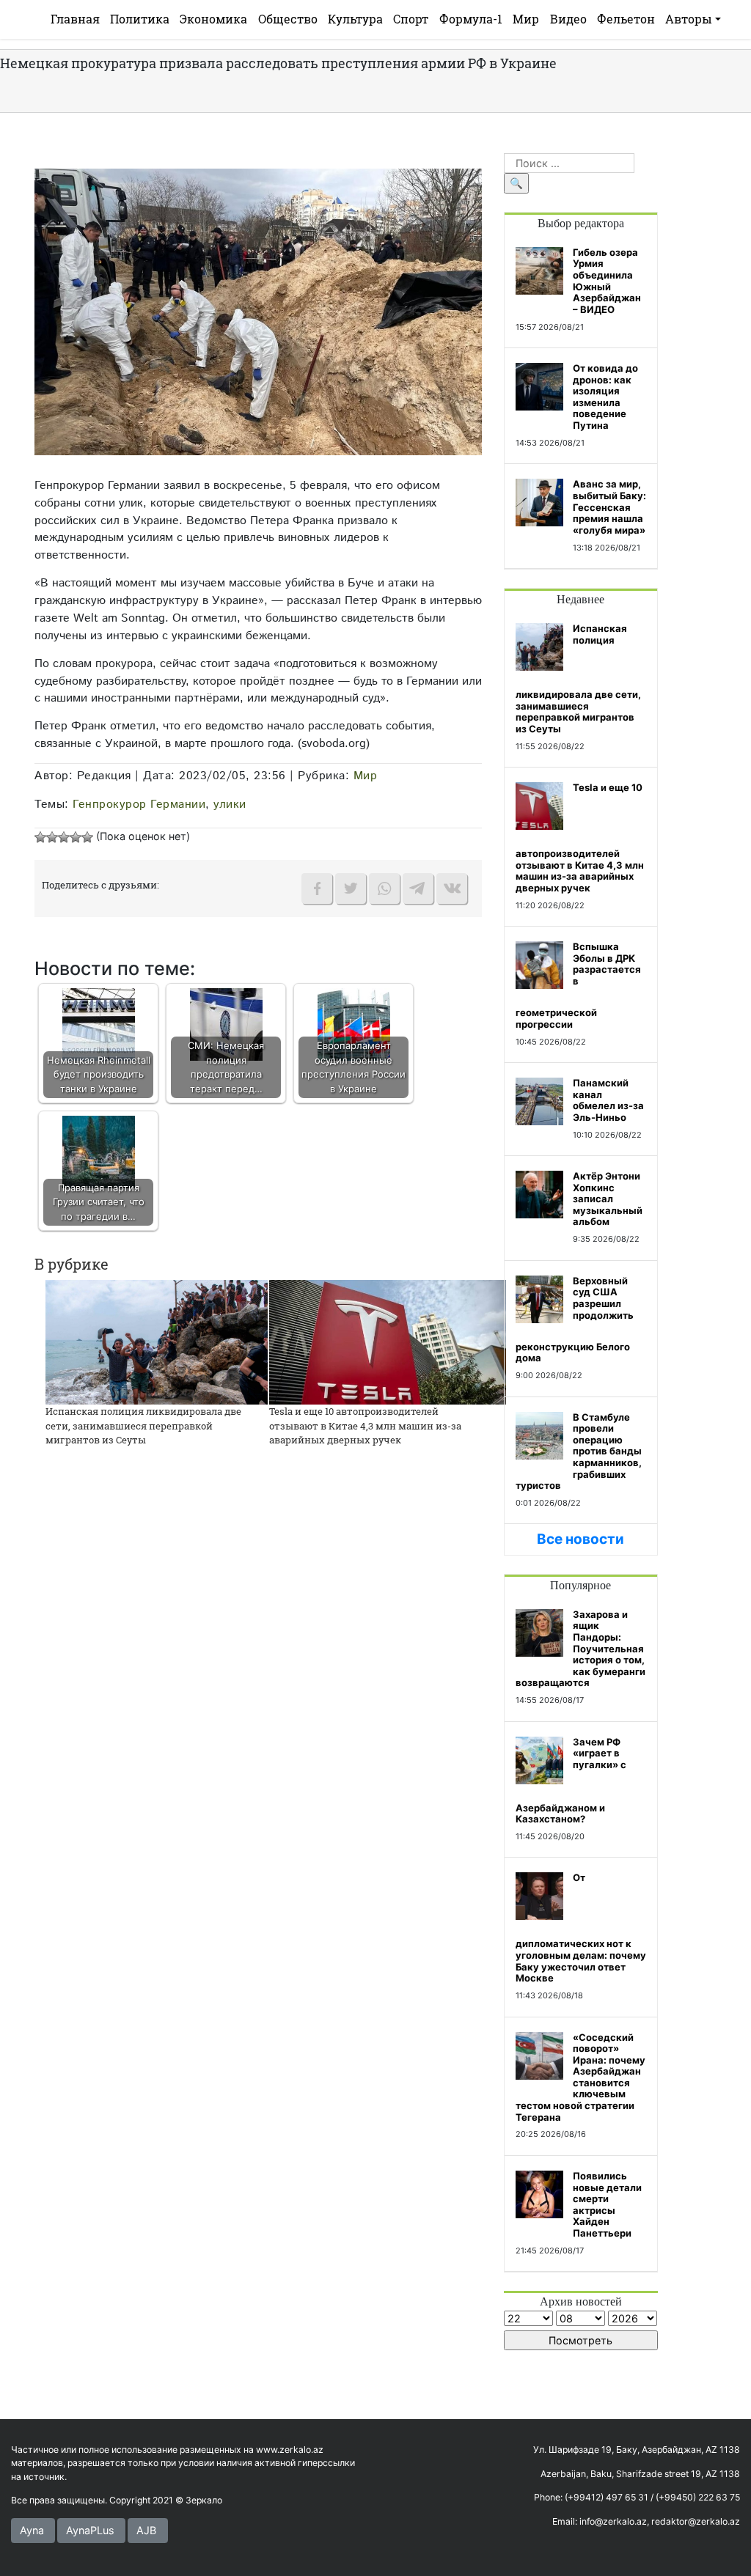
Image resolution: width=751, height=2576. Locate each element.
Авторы (689, 19)
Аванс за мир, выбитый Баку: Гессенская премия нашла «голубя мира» (609, 507)
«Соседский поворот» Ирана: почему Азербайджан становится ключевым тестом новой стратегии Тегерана (580, 2077)
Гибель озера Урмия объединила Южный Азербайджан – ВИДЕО (607, 281)
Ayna (32, 2530)
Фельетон (626, 19)
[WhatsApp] (384, 888)
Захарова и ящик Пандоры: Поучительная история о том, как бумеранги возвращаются (580, 1649)
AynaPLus (90, 2530)
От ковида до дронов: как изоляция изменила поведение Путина (605, 397)
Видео (568, 19)
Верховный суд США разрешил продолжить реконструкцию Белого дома (575, 1320)
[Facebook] (317, 888)
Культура (355, 19)
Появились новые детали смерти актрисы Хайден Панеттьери (607, 2204)
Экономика (213, 19)
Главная (75, 19)
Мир (526, 19)
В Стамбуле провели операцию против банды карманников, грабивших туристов (579, 1451)
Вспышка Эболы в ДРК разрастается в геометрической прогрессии (578, 985)
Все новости (580, 1539)
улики (230, 804)
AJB (146, 2530)
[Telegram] (418, 888)
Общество (288, 19)
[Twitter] (351, 888)
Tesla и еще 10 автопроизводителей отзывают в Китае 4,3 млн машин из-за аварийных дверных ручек (365, 1425)
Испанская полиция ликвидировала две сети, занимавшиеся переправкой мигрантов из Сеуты (143, 1425)
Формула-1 (471, 19)
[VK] (452, 888)
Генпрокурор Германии (139, 804)
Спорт (411, 19)
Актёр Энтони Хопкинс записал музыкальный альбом (608, 1199)
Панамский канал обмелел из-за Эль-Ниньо (608, 1100)
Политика (140, 19)
